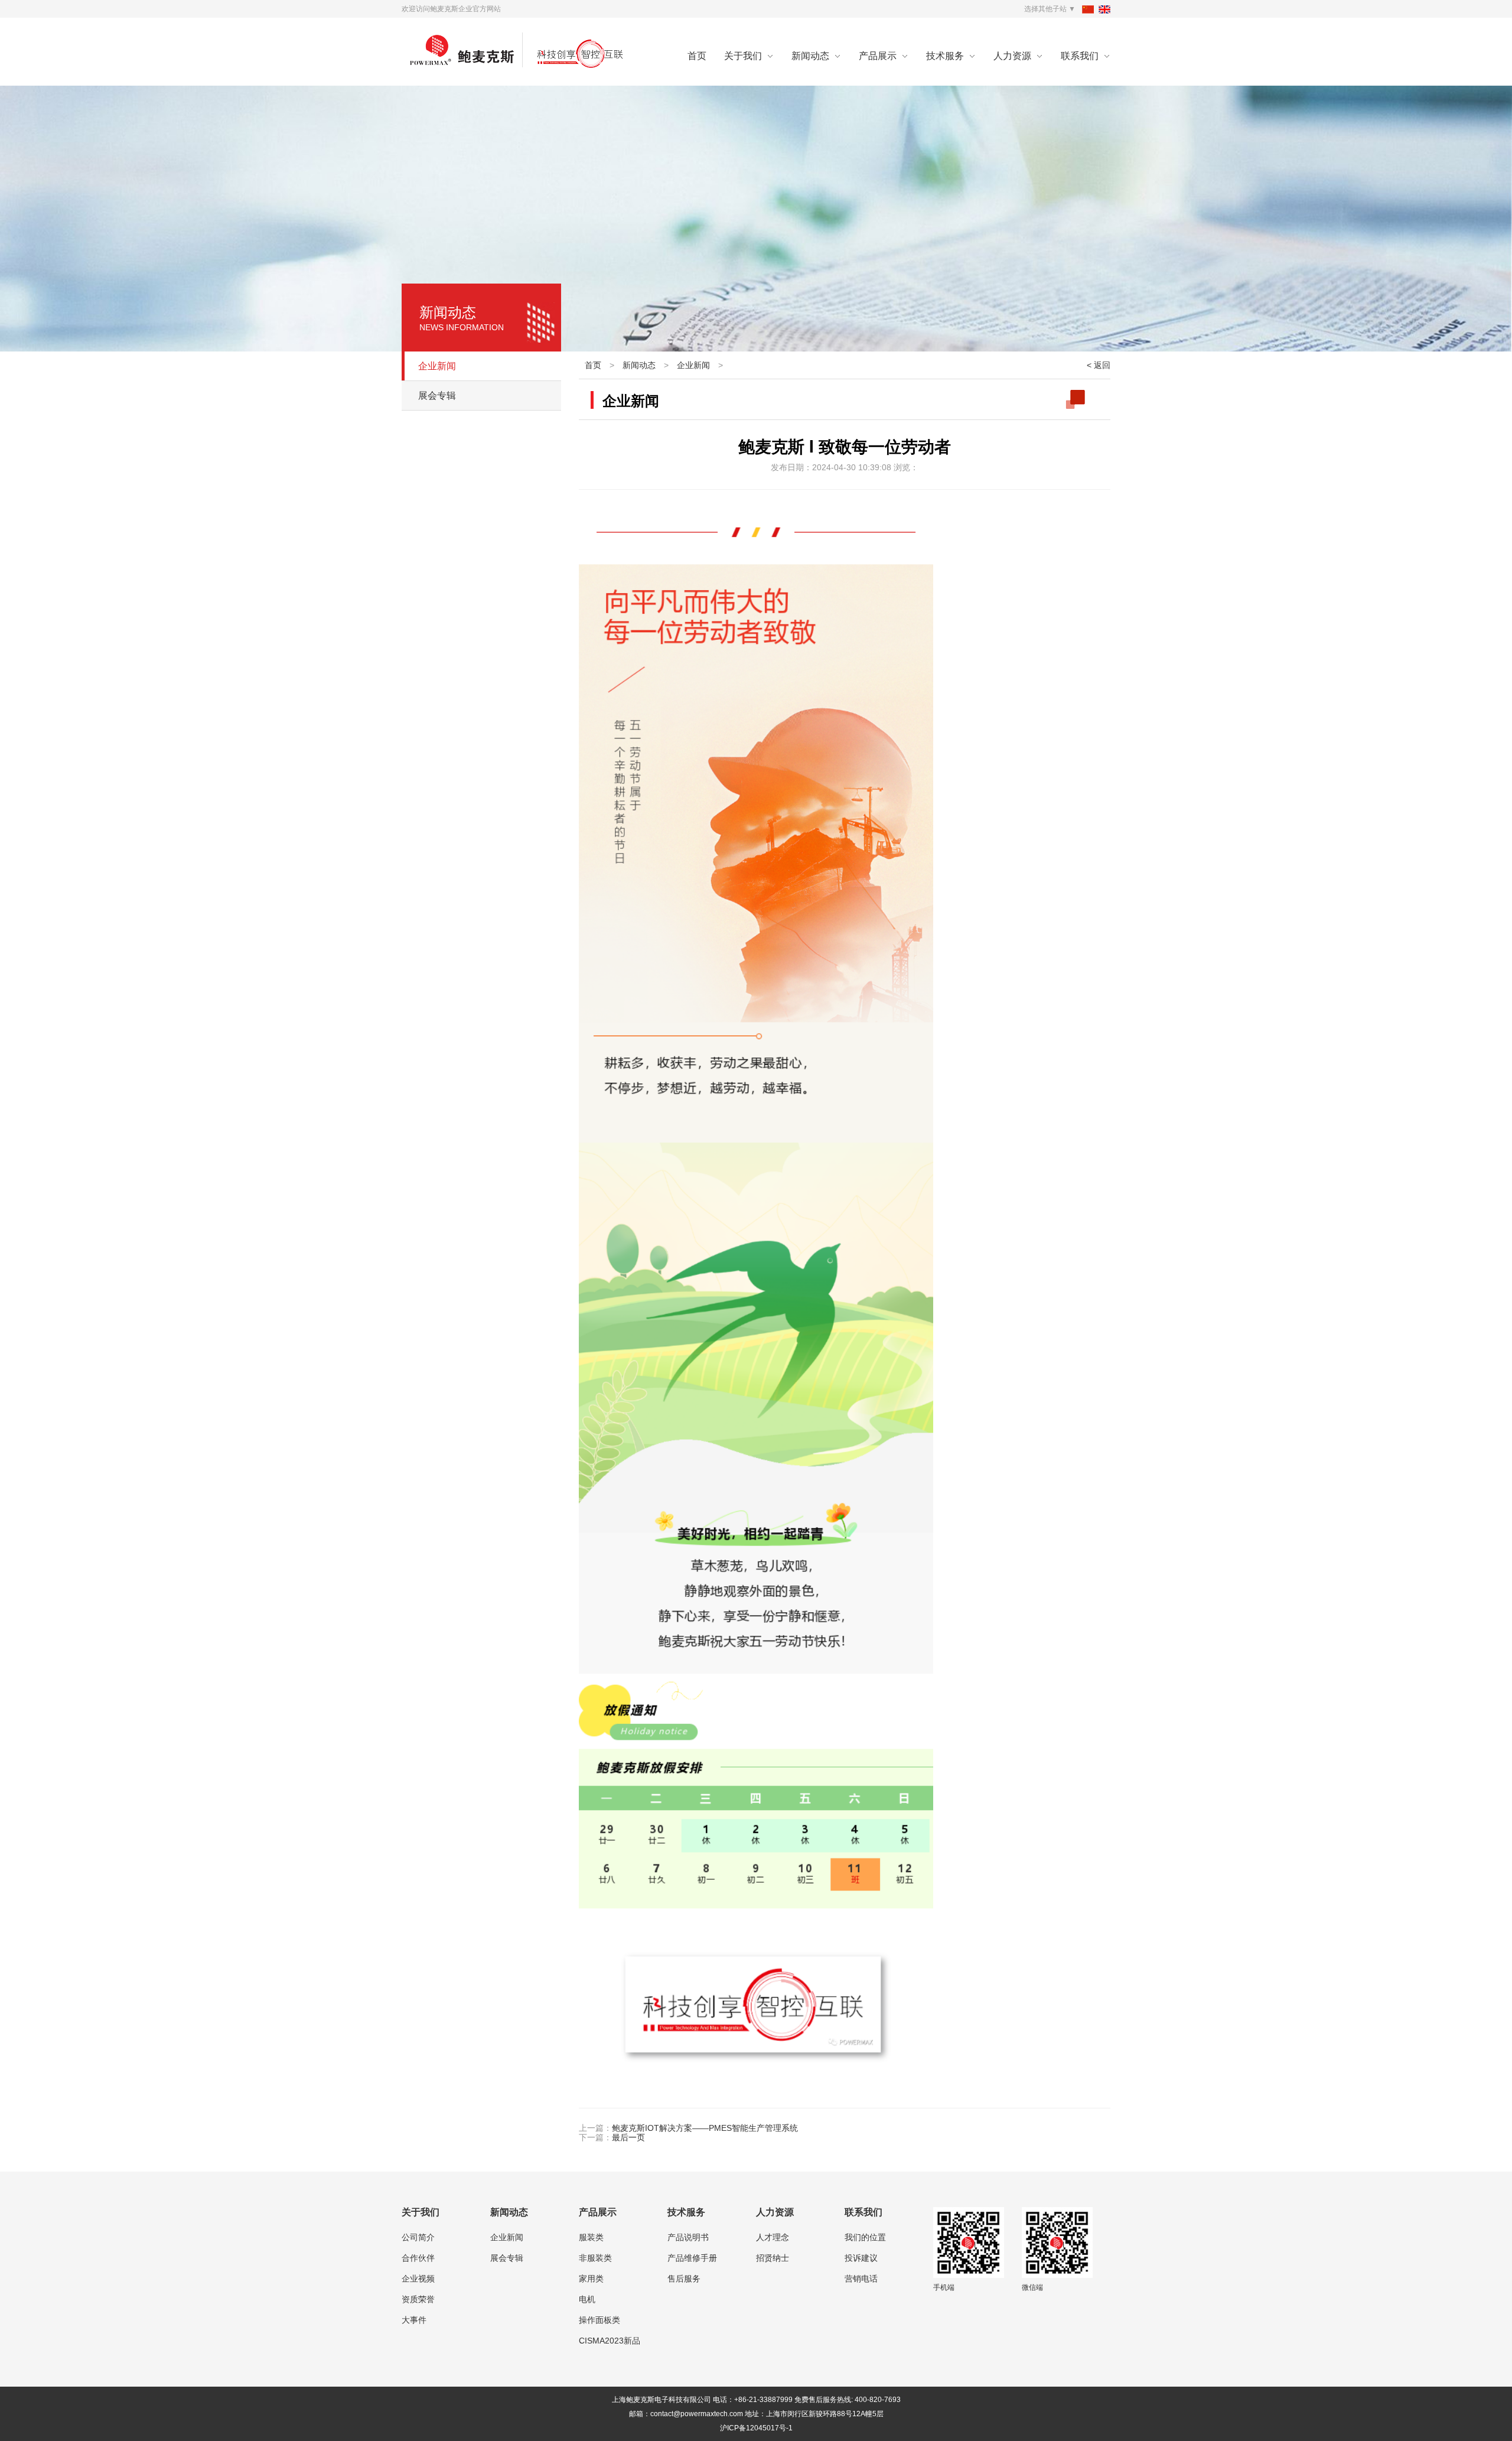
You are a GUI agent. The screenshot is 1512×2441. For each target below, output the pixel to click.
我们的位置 (865, 2237)
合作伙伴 (418, 2258)
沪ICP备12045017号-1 (756, 2428)
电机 (587, 2299)
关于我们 (743, 56)
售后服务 (684, 2279)
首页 (697, 56)
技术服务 (945, 56)
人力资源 (1012, 56)
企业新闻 (437, 366)
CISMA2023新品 (610, 2341)
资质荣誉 (418, 2299)
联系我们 (1080, 56)
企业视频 (418, 2279)
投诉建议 (861, 2258)
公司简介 (418, 2237)
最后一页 (628, 2137)
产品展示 (878, 56)
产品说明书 (688, 2237)
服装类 (591, 2237)
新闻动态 (810, 56)
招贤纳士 (773, 2258)
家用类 (591, 2279)
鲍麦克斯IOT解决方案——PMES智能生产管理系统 (705, 2128)
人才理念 (773, 2237)
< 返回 (1099, 365)
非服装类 (595, 2258)
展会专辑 (437, 396)
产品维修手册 (692, 2258)
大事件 (414, 2320)
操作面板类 (599, 2320)
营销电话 (861, 2279)
